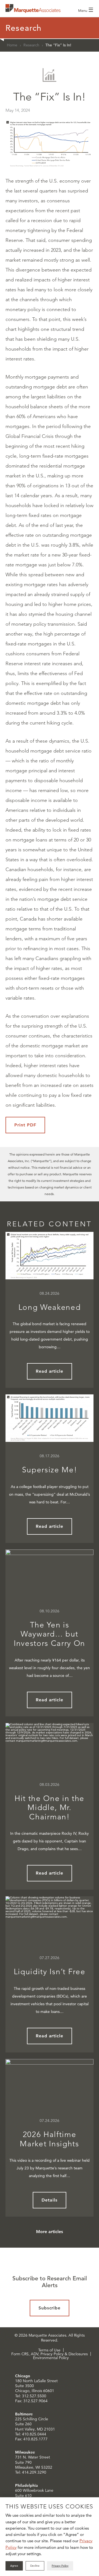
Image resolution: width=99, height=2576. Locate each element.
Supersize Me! (50, 1470)
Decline (35, 2566)
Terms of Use (49, 2350)
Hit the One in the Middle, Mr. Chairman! (50, 1808)
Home (12, 45)
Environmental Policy (51, 2358)
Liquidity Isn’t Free (50, 1972)
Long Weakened (50, 1307)
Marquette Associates (33, 9)
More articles (50, 2232)
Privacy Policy (60, 2566)
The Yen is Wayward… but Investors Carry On (50, 1634)
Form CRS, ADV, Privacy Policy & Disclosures (50, 2354)
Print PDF (25, 1125)
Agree (14, 2566)
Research (31, 45)
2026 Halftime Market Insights (49, 2139)
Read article (50, 1371)
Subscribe (50, 2308)
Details (50, 2200)
